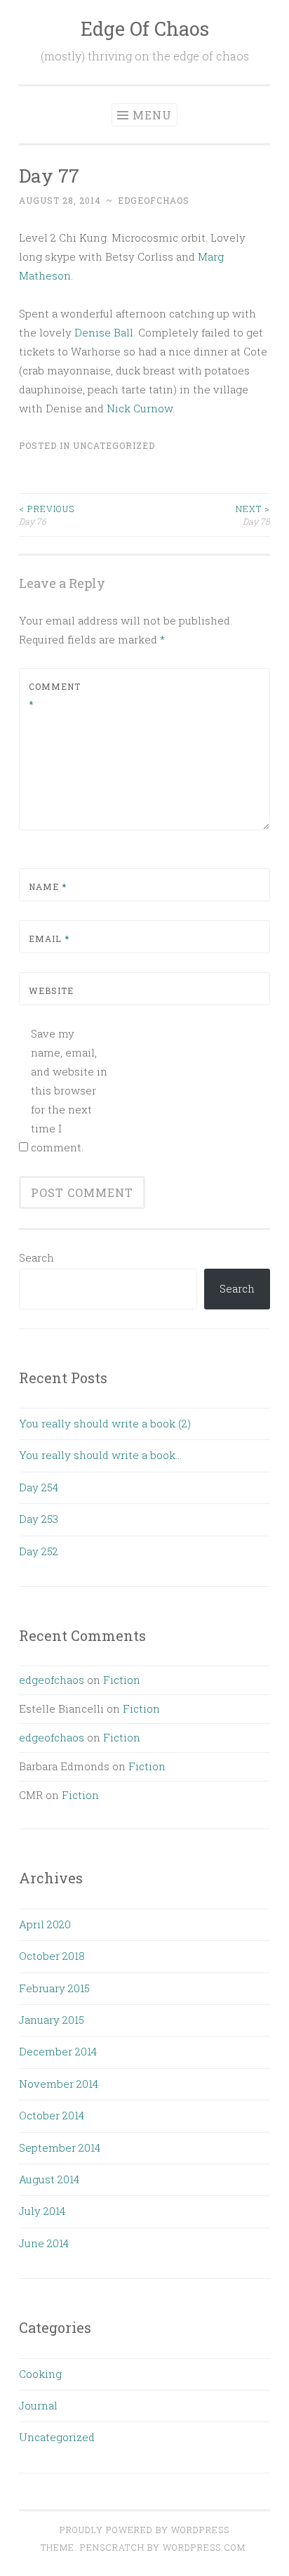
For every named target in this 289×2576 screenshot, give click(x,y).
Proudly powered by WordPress (144, 2530)
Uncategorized (114, 445)
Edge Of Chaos (145, 28)
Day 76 (47, 515)
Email (49, 939)
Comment (55, 695)
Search (36, 1257)
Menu (152, 115)
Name (48, 887)
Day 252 (39, 1551)
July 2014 (42, 2211)
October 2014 (52, 2115)
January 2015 (52, 2020)
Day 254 (39, 1487)
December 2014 (58, 2051)
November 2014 (59, 2084)
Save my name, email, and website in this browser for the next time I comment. (69, 1090)
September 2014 (60, 2147)
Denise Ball (104, 332)
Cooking (40, 2374)
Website (51, 990)
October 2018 (52, 1956)
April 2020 (45, 1924)
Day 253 (39, 1519)
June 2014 (44, 2243)
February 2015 (54, 1988)
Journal (38, 2405)
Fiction (122, 1680)
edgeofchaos (154, 200)
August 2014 (49, 2179)
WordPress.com (204, 2547)
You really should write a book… (100, 1455)
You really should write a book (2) (105, 1423)
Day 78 (253, 515)
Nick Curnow (140, 408)
